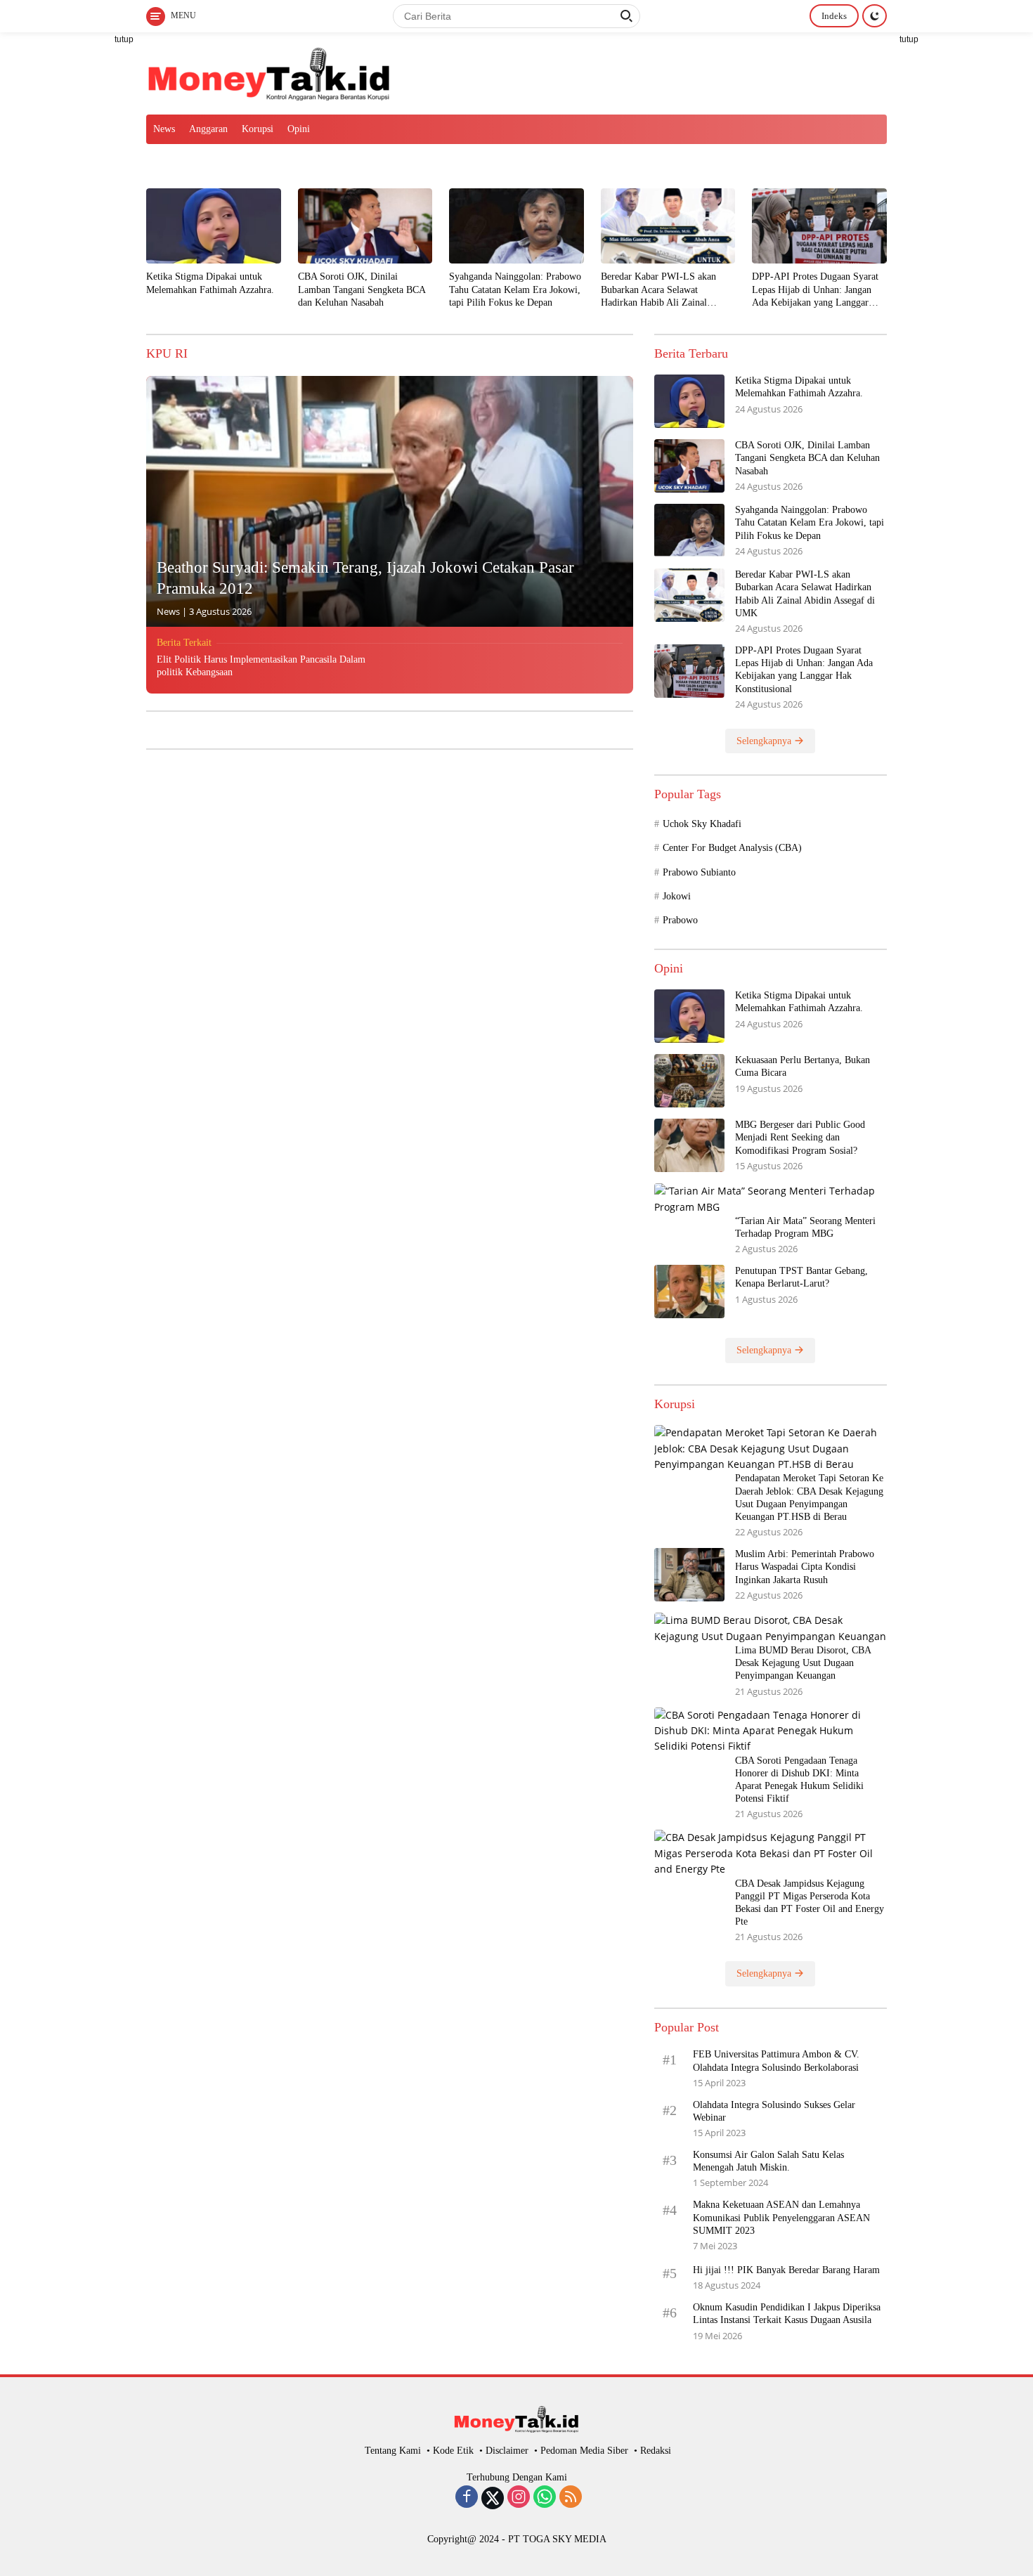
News (164, 129)
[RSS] (571, 2498)
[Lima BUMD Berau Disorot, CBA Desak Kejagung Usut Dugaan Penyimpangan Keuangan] (771, 1628)
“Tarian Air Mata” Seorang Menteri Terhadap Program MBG (805, 1227)
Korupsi (258, 129)
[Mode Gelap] (875, 16)
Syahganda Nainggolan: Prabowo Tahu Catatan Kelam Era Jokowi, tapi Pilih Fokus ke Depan (515, 289)
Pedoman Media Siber (584, 2451)
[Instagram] (519, 2498)
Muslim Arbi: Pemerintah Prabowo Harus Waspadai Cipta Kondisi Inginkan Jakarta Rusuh (805, 1567)
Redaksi (656, 2451)
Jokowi (677, 896)
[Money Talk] (269, 72)
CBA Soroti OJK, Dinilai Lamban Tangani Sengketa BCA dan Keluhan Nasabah (362, 289)
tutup (124, 39)
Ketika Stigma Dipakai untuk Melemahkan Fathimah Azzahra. (210, 283)
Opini (299, 129)
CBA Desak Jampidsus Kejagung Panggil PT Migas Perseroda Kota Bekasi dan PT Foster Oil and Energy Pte (810, 1903)
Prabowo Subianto (699, 872)
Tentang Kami (393, 2451)
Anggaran (208, 129)
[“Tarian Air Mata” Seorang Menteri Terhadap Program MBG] (771, 1199)
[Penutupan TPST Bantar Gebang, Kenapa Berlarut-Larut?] (689, 1292)
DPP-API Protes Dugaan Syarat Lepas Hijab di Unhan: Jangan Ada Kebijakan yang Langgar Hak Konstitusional (815, 290)
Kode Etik (453, 2451)
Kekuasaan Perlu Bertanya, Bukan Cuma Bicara (803, 1066)
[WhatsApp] (545, 2498)
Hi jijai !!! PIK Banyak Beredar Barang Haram (786, 2270)
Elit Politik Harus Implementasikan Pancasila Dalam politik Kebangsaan (261, 666)
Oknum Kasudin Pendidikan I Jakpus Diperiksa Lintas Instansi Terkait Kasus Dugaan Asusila (787, 2314)
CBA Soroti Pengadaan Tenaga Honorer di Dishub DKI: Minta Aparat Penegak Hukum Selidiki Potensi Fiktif (799, 1780)
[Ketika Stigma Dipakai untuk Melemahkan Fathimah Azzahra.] (214, 226)
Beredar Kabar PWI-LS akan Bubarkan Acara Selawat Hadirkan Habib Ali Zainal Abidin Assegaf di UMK (658, 290)
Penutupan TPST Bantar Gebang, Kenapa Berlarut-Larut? (801, 1277)
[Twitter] (493, 2498)
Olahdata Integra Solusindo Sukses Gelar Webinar (774, 2111)
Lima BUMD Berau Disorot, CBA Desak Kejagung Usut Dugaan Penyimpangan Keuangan (803, 1663)
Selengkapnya (765, 741)
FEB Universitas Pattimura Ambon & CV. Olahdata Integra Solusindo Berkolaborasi (776, 2061)
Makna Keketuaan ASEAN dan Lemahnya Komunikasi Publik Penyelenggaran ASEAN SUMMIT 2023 (781, 2217)
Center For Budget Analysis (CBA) (732, 848)
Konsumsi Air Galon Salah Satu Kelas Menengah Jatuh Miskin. (768, 2161)
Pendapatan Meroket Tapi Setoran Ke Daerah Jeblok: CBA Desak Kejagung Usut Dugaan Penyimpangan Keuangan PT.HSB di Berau (809, 1497)
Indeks (834, 16)
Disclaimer (507, 2451)
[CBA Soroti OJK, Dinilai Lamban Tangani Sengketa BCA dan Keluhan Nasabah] (365, 226)
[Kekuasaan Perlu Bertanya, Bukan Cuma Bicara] (689, 1081)
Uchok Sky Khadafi (702, 824)
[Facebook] (467, 2498)
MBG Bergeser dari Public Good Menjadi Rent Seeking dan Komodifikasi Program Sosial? (800, 1137)
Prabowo (680, 920)
